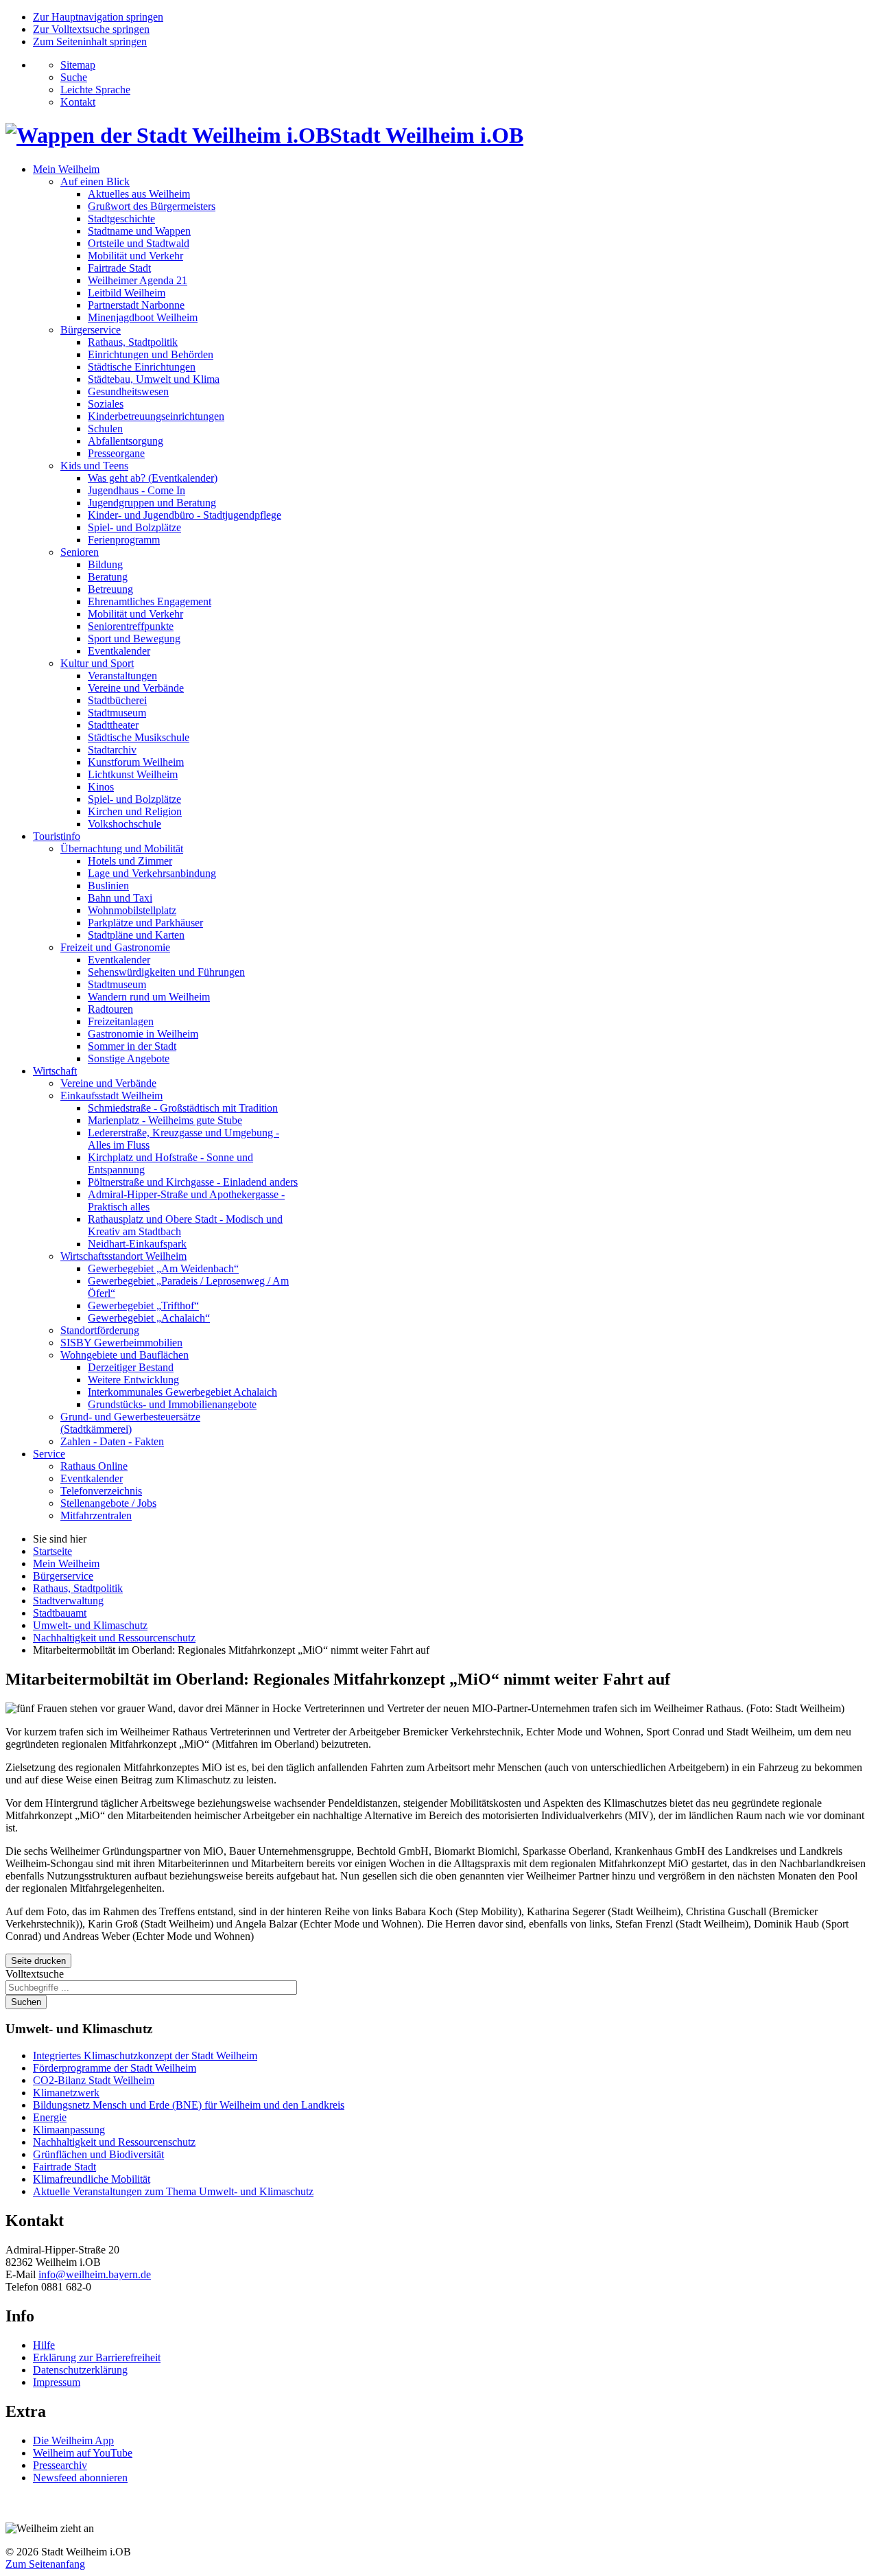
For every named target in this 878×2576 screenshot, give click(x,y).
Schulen (105, 429)
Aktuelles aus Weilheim (139, 194)
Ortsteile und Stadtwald (139, 243)
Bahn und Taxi (120, 898)
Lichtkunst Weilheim (133, 774)
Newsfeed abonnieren (80, 2478)
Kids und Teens (94, 466)
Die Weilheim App (73, 2440)
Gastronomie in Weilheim (143, 1034)
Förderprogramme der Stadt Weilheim (115, 2068)
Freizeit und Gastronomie (115, 947)
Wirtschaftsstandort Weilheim (123, 1256)
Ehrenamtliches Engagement (150, 601)
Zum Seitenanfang (45, 2564)
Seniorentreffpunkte (131, 626)
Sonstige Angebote (129, 1058)
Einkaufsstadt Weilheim (111, 1096)
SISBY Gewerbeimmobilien (121, 1343)
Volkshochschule (124, 824)
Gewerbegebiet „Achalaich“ (149, 1318)
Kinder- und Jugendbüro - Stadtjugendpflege (185, 515)
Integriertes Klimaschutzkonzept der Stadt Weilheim (145, 2056)
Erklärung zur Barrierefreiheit (97, 2357)
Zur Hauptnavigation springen (98, 17)
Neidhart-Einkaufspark (137, 1244)
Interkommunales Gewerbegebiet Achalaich (182, 1392)
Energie (50, 2117)
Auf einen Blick (95, 182)
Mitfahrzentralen (96, 1515)
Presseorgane (116, 453)
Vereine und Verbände (136, 688)
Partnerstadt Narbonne (136, 305)
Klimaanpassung (69, 2130)
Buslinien (108, 886)
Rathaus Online (94, 1466)
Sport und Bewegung (134, 639)
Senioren (80, 552)
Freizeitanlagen (121, 1021)
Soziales (106, 404)
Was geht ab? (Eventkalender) (153, 478)
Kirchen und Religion (135, 811)
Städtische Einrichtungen (142, 367)
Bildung (105, 564)
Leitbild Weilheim (127, 293)
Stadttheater (113, 725)
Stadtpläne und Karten (136, 935)
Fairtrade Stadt (119, 268)
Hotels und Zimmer (130, 861)
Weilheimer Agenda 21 (138, 280)
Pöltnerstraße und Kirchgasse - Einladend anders (193, 1182)
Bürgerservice (91, 330)
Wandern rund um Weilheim (149, 997)
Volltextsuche (35, 1974)
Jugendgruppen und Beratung (152, 503)
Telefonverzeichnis (101, 1491)
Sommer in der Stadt (132, 1046)
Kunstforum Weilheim (136, 762)
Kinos (101, 787)
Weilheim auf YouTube (83, 2453)
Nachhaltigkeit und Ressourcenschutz (114, 2142)
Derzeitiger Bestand (131, 1367)
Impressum (57, 2382)
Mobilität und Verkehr (135, 256)
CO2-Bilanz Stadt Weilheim (94, 2080)
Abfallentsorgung (126, 441)
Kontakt (78, 102)
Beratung (108, 577)
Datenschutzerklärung (80, 2370)
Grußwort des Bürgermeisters (152, 206)
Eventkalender (119, 651)
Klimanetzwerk (66, 2093)
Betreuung (110, 589)
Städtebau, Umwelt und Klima (154, 379)
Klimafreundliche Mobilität (92, 2179)
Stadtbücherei (117, 700)
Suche (74, 77)
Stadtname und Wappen (139, 231)
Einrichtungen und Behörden (151, 354)
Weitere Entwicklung (133, 1380)
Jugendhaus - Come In (137, 490)
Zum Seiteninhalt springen (90, 42)
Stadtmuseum (117, 713)
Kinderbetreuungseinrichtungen (156, 416)
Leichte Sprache (95, 90)
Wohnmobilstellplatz (132, 910)
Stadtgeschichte (121, 219)
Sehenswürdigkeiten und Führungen (166, 972)
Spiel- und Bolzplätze (134, 527)
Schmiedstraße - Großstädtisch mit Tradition (183, 1108)
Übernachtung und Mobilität (122, 848)
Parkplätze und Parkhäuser (145, 923)
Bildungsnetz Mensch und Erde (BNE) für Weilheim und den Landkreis (189, 2105)
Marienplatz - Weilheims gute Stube (165, 1120)
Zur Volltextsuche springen (91, 29)
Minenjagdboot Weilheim (143, 317)
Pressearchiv (60, 2465)
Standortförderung (100, 1330)
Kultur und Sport (97, 663)
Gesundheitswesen (128, 391)
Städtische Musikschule (139, 737)
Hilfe (44, 2345)
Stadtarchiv (112, 750)
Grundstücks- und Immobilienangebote (172, 1404)
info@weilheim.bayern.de (95, 2274)
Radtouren (110, 1009)
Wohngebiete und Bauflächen (124, 1355)
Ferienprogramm (124, 540)
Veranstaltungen (122, 676)
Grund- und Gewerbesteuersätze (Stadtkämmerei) (130, 1423)
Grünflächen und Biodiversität (98, 2154)
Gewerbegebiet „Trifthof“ (143, 1305)
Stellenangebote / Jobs (108, 1503)
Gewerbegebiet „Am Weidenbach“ (163, 1268)
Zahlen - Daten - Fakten (112, 1441)
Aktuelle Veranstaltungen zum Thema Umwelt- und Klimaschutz (173, 2191)
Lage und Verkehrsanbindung (152, 873)
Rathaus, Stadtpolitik (133, 342)
